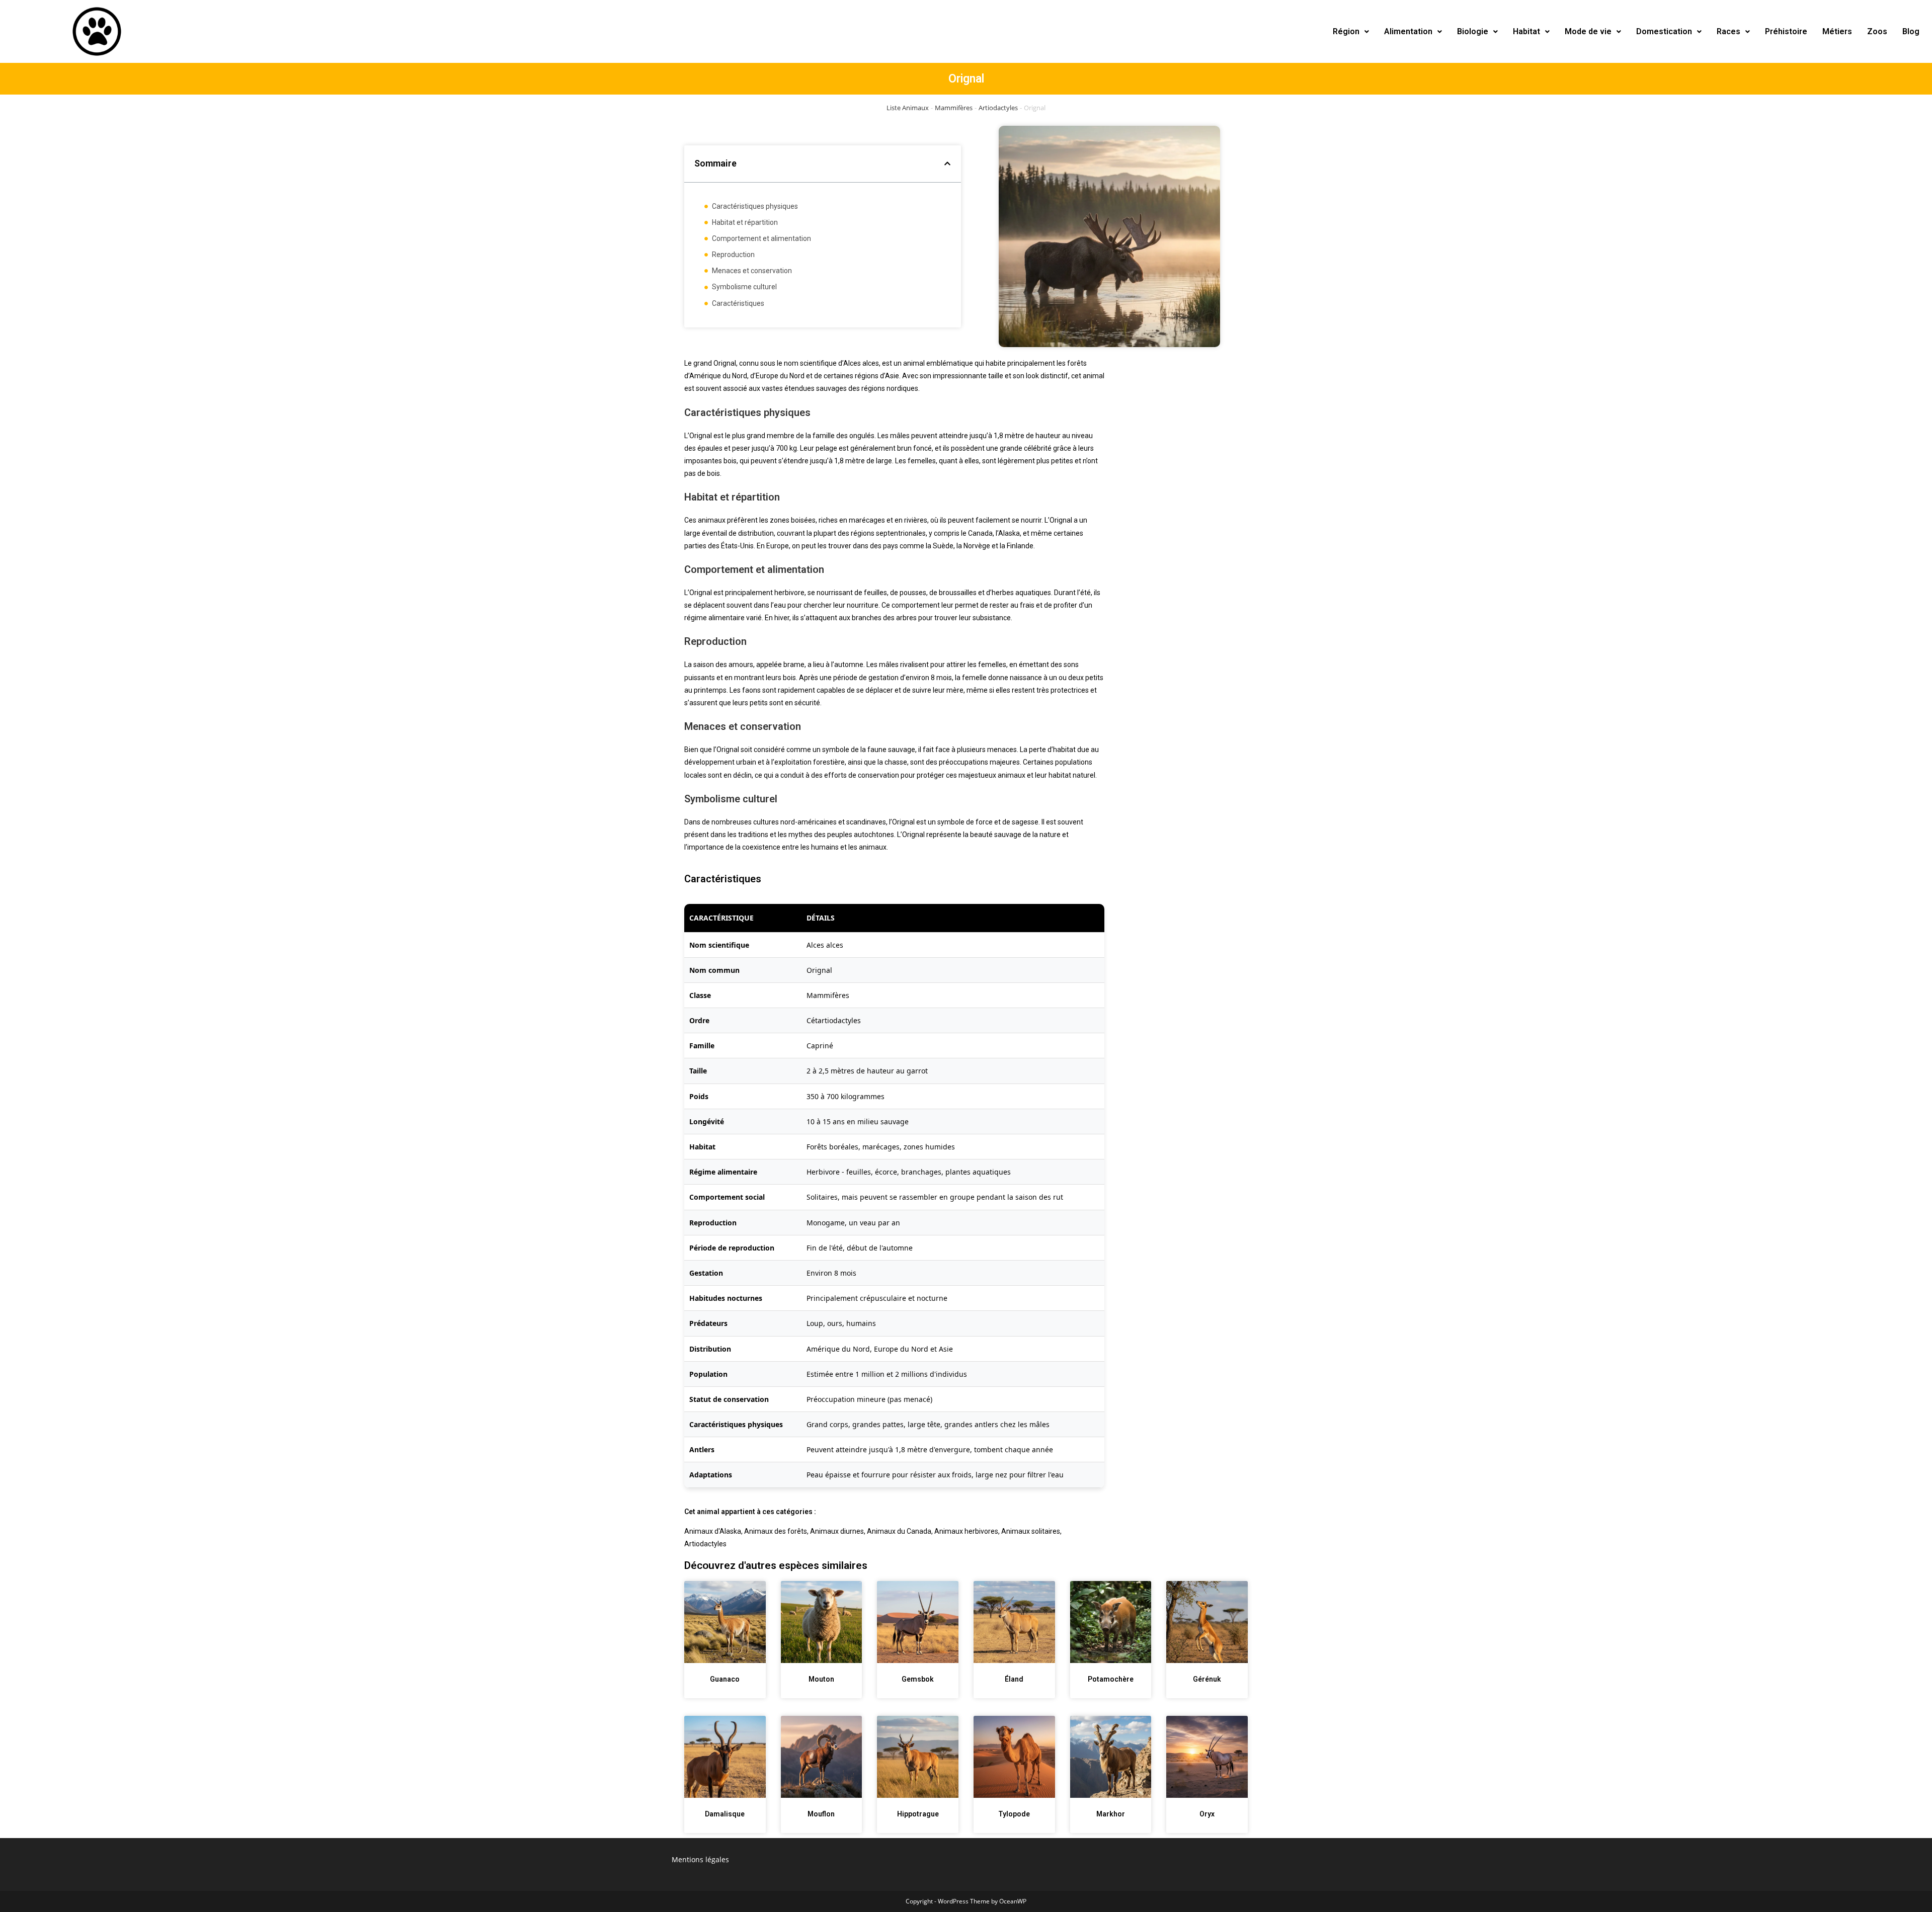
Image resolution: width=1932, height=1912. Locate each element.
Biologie (1473, 31)
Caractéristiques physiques (755, 206)
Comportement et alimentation (761, 238)
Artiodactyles (998, 108)
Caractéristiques (738, 303)
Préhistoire (1786, 31)
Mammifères (954, 108)
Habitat (1526, 31)
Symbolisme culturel (744, 287)
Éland (1014, 1679)
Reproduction (733, 255)
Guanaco (725, 1679)
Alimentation (1408, 31)
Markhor (1111, 1814)
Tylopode (1014, 1814)
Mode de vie (1588, 31)
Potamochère (1111, 1679)
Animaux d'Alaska (713, 1531)
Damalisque (725, 1814)
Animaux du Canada (899, 1531)
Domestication (1664, 31)
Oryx (1207, 1814)
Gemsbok (918, 1679)
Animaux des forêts (776, 1531)
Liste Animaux (908, 108)
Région (1346, 31)
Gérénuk (1207, 1679)
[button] (1351, 32)
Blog (1911, 31)
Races (1728, 31)
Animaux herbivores (966, 1531)
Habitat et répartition (745, 222)
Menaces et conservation (752, 271)
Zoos (1877, 31)
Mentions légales (700, 1859)
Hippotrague (918, 1814)
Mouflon (821, 1814)
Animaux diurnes (837, 1531)
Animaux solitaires (1031, 1531)
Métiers (1837, 31)
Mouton (821, 1679)
